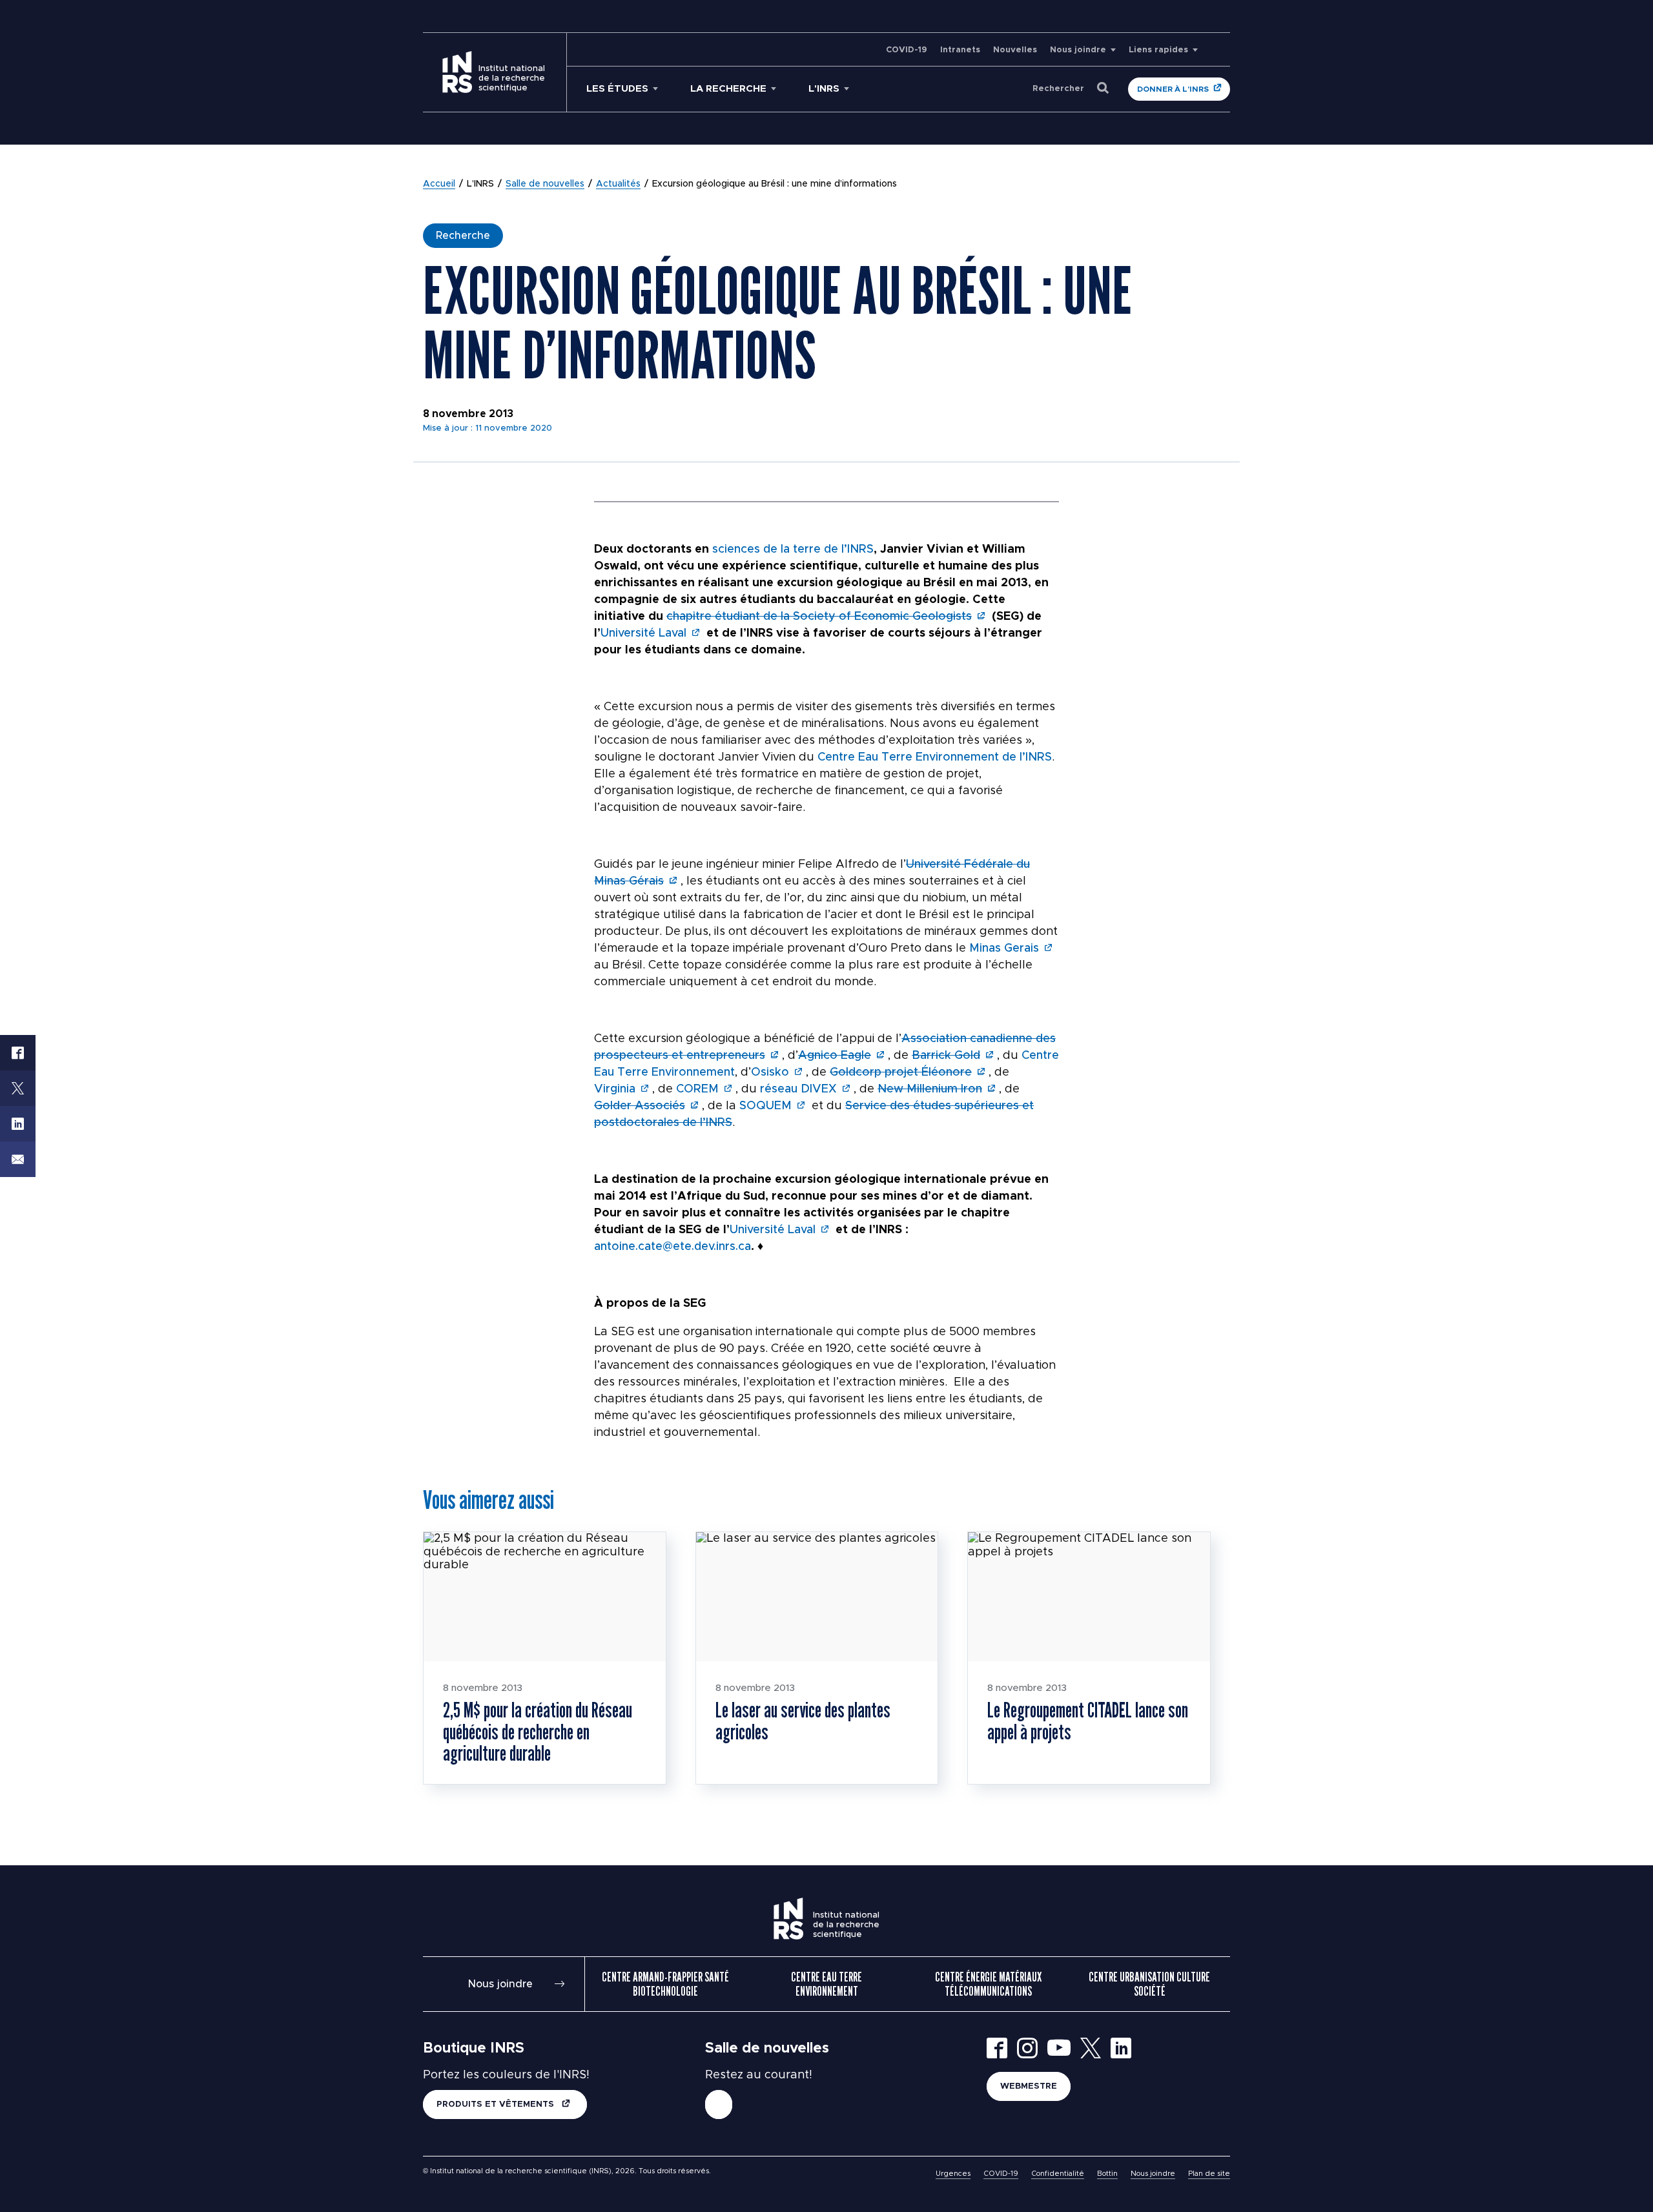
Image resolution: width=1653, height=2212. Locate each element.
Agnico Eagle (835, 1056)
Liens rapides (1158, 50)
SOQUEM (765, 1106)
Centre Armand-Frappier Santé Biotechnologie (665, 1984)
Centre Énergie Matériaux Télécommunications (988, 1984)
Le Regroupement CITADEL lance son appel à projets (1088, 1721)
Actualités (618, 184)
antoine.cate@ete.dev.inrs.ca (672, 1247)
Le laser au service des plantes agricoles (803, 1721)
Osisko (770, 1072)
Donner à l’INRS (1173, 89)
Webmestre (1029, 2086)
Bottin (1107, 2174)
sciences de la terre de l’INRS (793, 549)
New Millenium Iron (930, 1089)
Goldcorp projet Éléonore (901, 1072)
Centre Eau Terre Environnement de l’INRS (935, 757)
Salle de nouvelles (545, 184)
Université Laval (643, 633)
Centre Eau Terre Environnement (826, 1984)
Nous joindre (1078, 50)
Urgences (953, 2174)
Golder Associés (640, 1106)
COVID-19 (907, 50)
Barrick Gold (946, 1056)
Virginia (615, 1089)
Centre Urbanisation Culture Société (1149, 1984)
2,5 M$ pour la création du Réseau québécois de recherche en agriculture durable (538, 1731)
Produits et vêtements (497, 2104)
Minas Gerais (1004, 948)
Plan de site (1209, 2174)
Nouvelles (1015, 50)
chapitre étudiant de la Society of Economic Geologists (819, 617)
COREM (697, 1089)
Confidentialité (1058, 2174)
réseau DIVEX (798, 1089)
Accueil (439, 184)
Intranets (960, 50)
